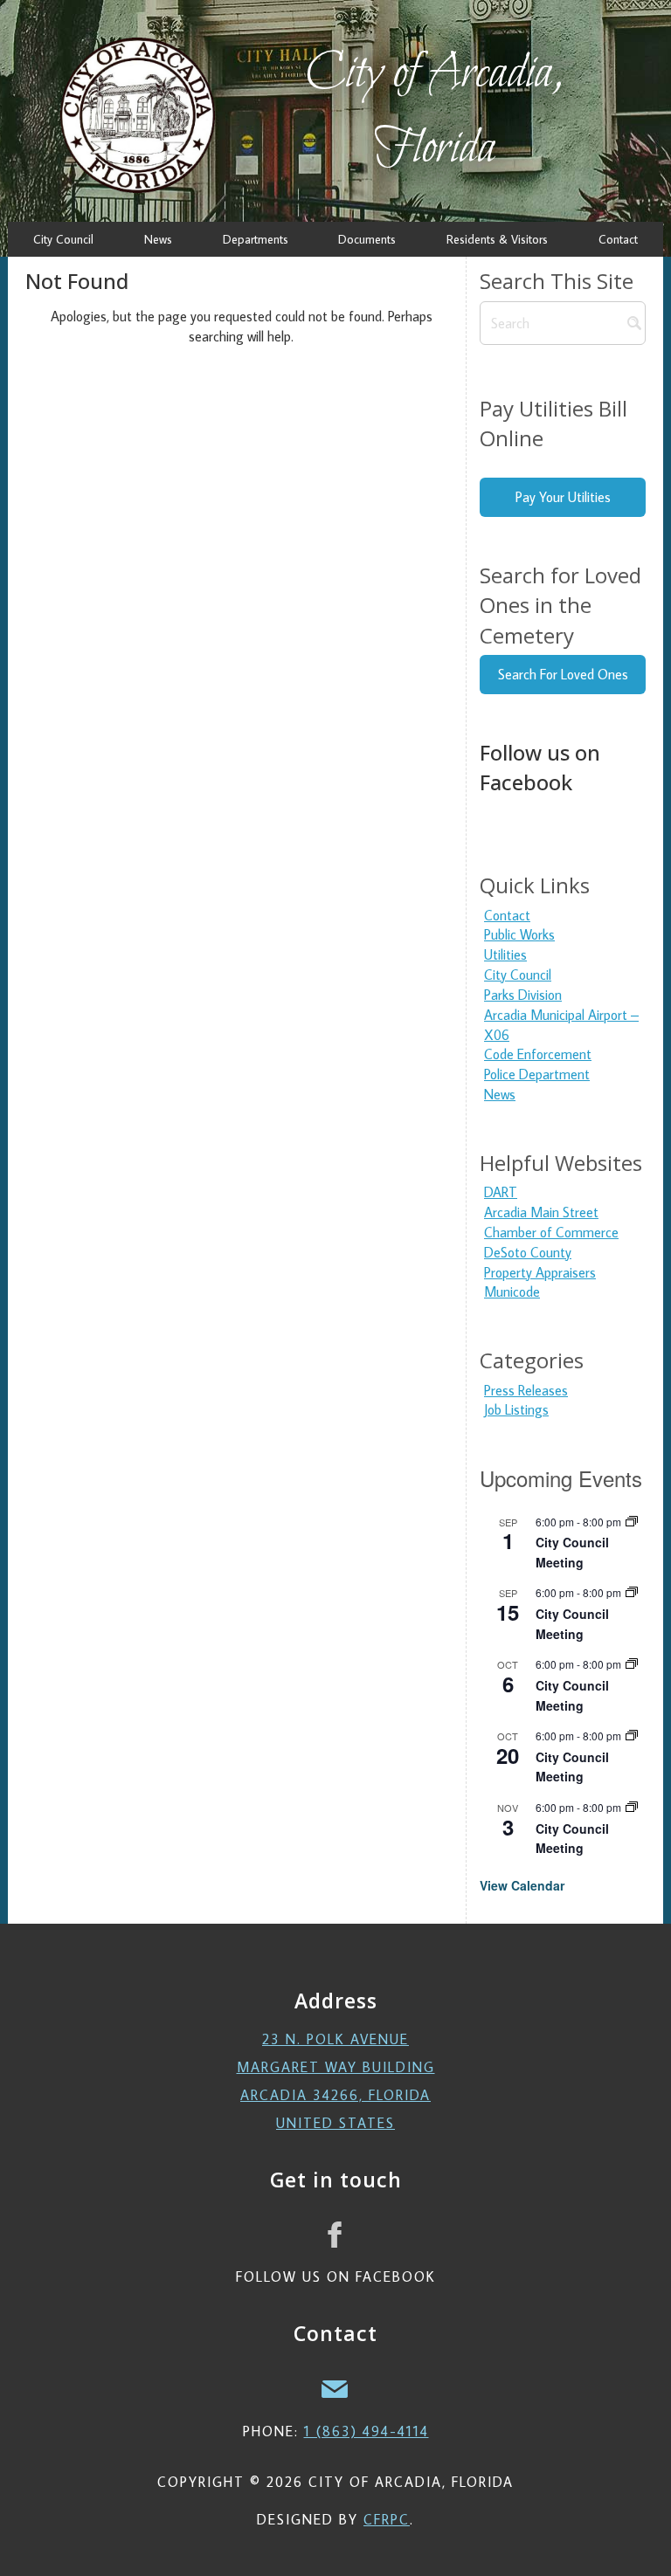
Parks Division (523, 995)
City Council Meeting (572, 1767)
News (500, 1094)
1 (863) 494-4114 (367, 2431)
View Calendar (522, 1885)
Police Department (537, 1074)
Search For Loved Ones (563, 674)
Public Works (519, 934)
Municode (512, 1291)
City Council (518, 975)
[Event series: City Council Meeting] (632, 1522)
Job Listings (516, 1409)
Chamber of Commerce (551, 1232)
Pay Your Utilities (563, 497)
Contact (507, 915)
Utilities (505, 954)
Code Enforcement (538, 1054)
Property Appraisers (540, 1272)
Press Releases (526, 1390)
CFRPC (387, 2519)
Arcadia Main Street (541, 1212)
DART (501, 1192)
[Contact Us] (335, 2387)
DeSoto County (528, 1252)
